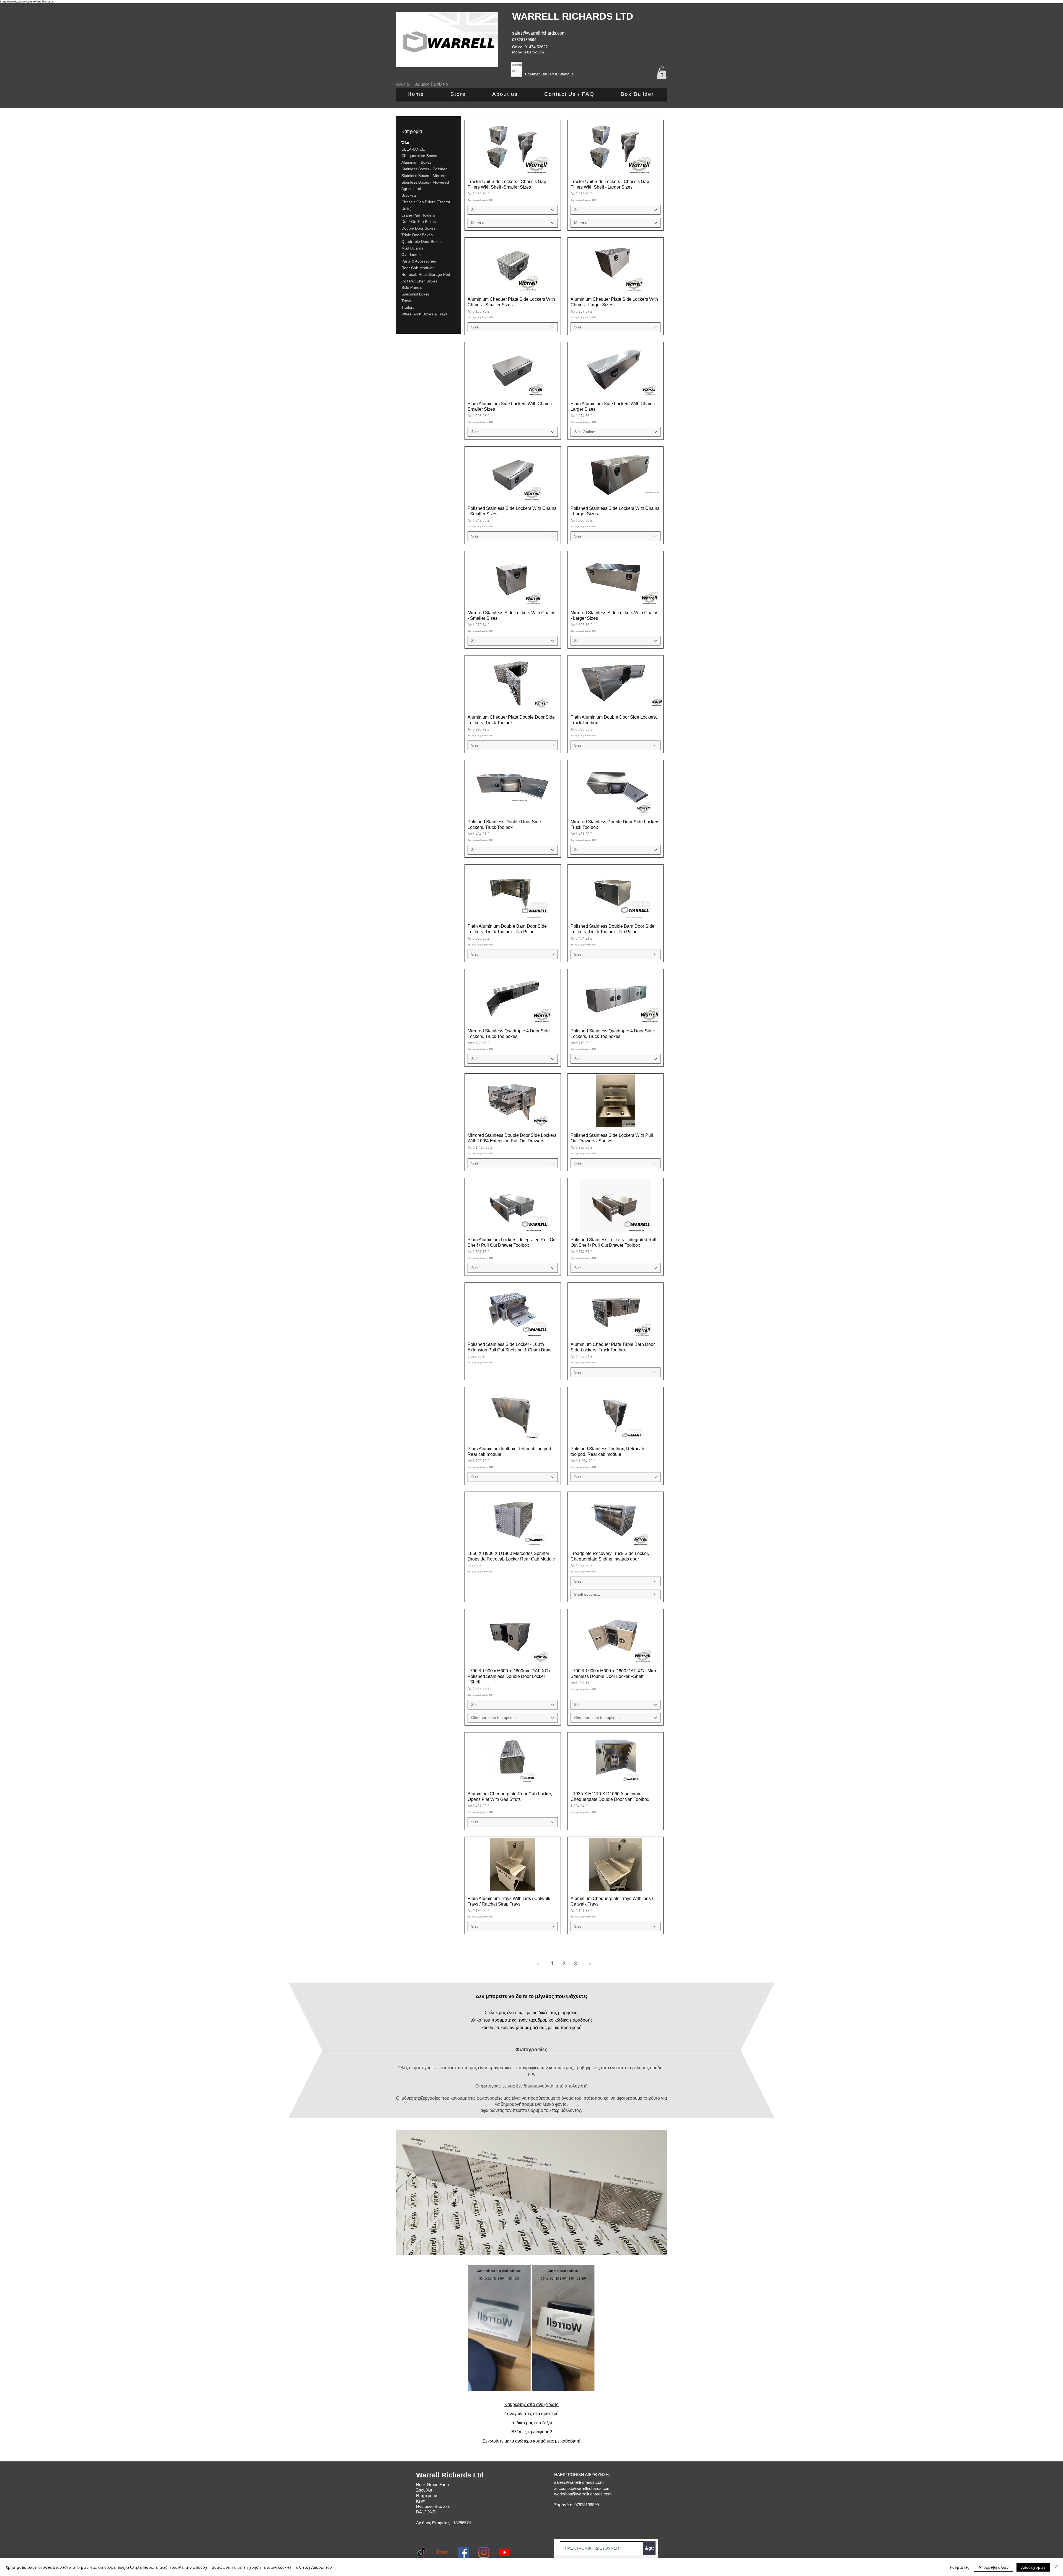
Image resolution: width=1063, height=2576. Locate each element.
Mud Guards (412, 248)
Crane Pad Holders (418, 215)
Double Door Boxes (418, 228)
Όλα (405, 143)
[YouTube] (505, 2552)
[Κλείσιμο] (1056, 2567)
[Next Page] (590, 1963)
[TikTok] (422, 2552)
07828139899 (524, 40)
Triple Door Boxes (417, 235)
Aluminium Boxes (416, 163)
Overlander (411, 255)
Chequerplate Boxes (419, 156)
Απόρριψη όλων (994, 2567)
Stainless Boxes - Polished (425, 169)
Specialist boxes (416, 294)
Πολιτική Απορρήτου (313, 2567)
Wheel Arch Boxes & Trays (425, 314)
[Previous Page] (538, 1963)
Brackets (409, 196)
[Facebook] (463, 2552)
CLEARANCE (413, 149)
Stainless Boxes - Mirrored (425, 176)
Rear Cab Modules (418, 268)
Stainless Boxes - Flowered (425, 182)
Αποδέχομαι (1033, 2567)
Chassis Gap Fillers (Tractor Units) (426, 205)
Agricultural (411, 189)
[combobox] (513, 210)
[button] (662, 73)
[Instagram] (484, 2552)
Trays (406, 301)
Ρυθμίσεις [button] (960, 2567)
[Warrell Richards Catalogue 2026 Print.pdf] (517, 70)
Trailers (408, 307)
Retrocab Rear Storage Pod (426, 274)
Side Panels (412, 288)
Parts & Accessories (419, 261)
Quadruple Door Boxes (421, 241)
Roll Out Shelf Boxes (419, 281)
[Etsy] (442, 2552)
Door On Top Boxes (419, 222)
